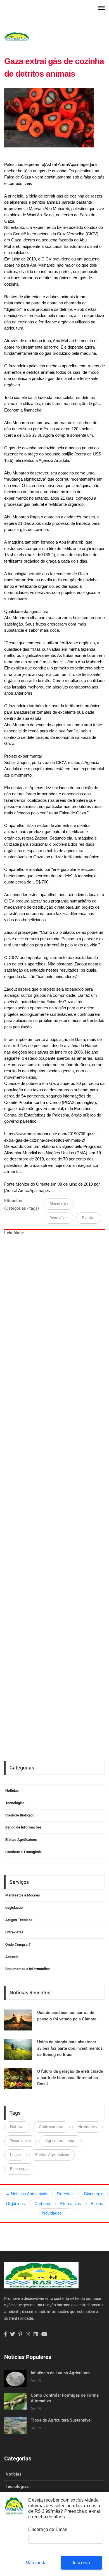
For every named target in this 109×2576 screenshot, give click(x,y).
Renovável (58, 1218)
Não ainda (36, 2563)
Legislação (14, 1908)
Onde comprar (51, 2127)
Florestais (66, 2194)
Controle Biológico (20, 1815)
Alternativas (70, 2204)
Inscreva (82, 2563)
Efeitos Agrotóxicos (52, 2155)
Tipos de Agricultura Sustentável (61, 2420)
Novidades (87, 2127)
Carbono (42, 2204)
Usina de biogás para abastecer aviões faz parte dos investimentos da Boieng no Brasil (70, 2048)
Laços (15, 2155)
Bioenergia (59, 1204)
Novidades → (55, 2213)
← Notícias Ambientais (26, 2194)
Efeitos (97, 2204)
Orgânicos (15, 2204)
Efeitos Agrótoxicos (21, 1840)
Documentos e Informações (28, 1969)
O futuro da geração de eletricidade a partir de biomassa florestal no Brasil (70, 2078)
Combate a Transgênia (23, 1852)
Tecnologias (15, 1803)
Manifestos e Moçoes (23, 1895)
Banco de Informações (23, 1827)
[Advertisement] (56, 1475)
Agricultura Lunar (61, 2141)
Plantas (89, 1218)
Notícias (12, 1791)
